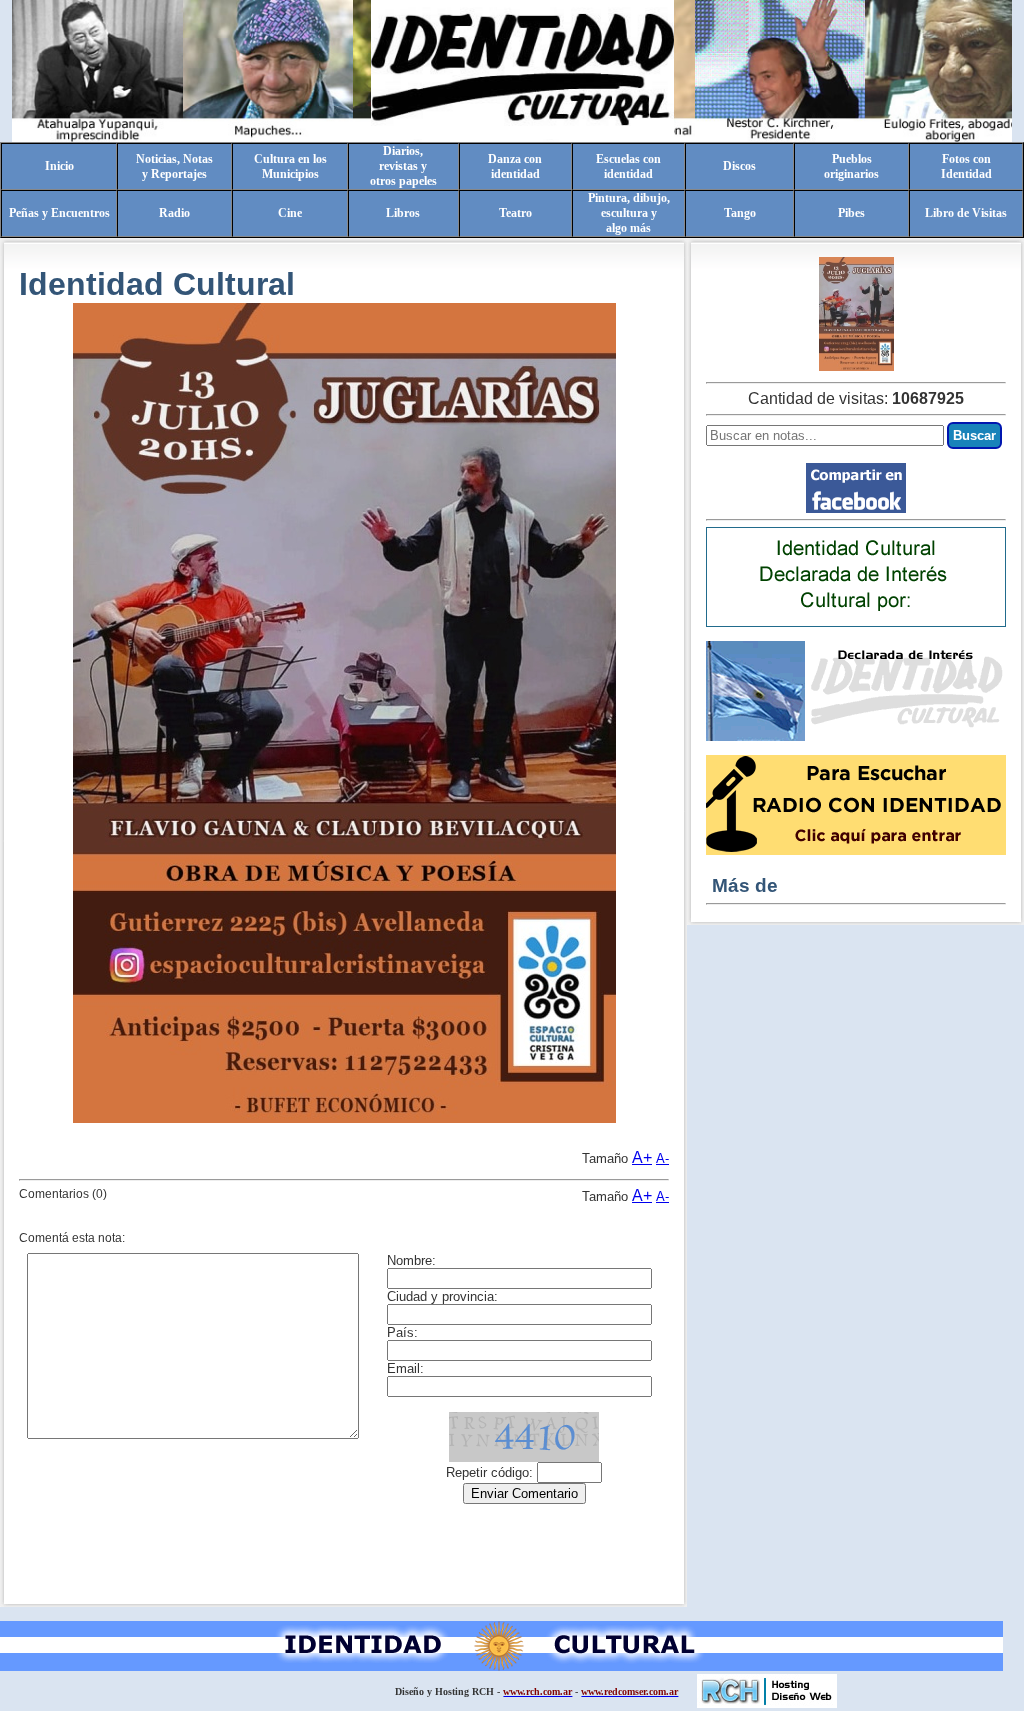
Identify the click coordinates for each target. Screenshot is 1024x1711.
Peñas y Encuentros (59, 213)
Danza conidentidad (515, 166)
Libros (403, 213)
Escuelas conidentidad (628, 166)
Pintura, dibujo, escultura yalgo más (629, 213)
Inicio (59, 166)
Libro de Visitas (966, 213)
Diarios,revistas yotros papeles (403, 166)
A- (662, 1158)
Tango (740, 213)
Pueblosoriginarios (851, 166)
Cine (290, 213)
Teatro (515, 213)
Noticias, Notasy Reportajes (174, 166)
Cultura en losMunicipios (290, 166)
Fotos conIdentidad (966, 166)
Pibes (851, 213)
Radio (174, 213)
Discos (739, 166)
